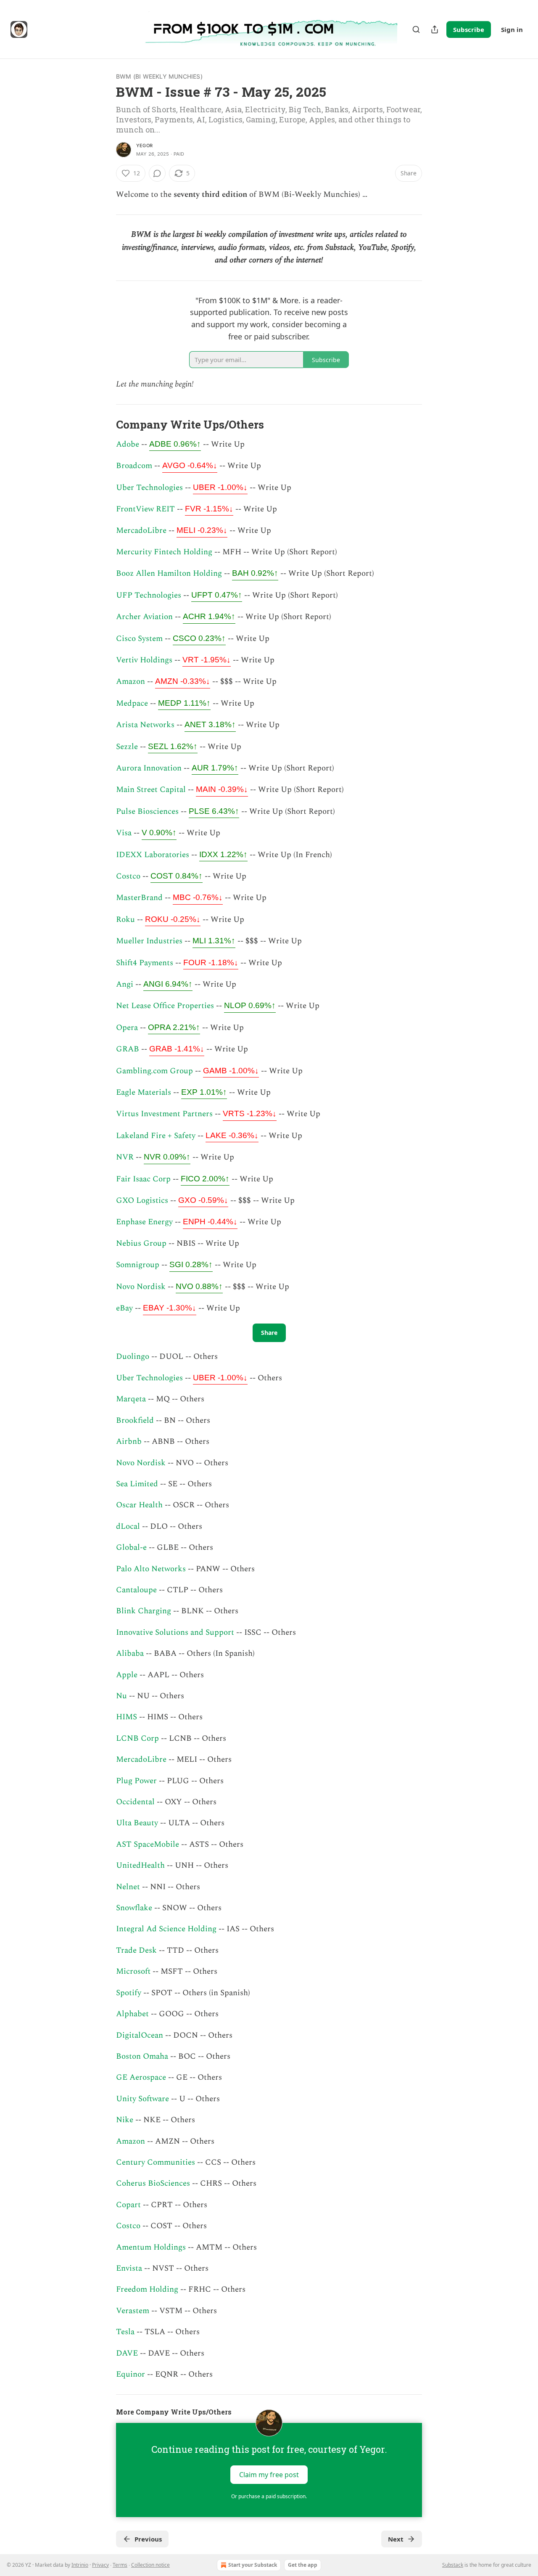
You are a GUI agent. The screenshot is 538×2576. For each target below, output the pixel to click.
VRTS (250, 1113)
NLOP (250, 1005)
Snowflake (134, 1908)
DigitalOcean (140, 2035)
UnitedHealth (140, 1865)
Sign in (512, 29)
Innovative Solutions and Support (175, 1632)
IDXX (223, 854)
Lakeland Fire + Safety (156, 1136)
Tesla (125, 2332)
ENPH (210, 1222)
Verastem (133, 2311)
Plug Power (136, 1781)
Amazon (131, 682)
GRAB (128, 1049)
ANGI (168, 984)
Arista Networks (145, 725)
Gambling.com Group (154, 1071)
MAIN (222, 789)
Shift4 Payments (145, 963)
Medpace (132, 703)
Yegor (144, 146)
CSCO (199, 638)
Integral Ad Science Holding (166, 1929)
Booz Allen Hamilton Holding (169, 573)
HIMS (127, 1717)
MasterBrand (139, 898)
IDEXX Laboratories (153, 855)
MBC (198, 897)
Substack (453, 2565)
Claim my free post (269, 2474)
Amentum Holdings (151, 2247)
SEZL (173, 746)
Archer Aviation (144, 617)
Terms (120, 2565)
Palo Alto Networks (151, 1569)
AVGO (190, 465)
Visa (124, 833)
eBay (124, 1308)
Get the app (303, 2565)
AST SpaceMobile (148, 1844)
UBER (220, 487)
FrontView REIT (145, 509)
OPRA (174, 1027)
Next (396, 2539)
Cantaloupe (136, 1590)
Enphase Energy (144, 1222)
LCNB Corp (137, 1738)
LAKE (232, 1135)
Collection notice (150, 2565)
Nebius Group (141, 1243)
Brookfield (135, 1420)
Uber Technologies (149, 488)
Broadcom (134, 466)
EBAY (170, 1308)
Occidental (135, 1802)
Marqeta (132, 1399)
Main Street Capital (151, 790)
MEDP (184, 703)
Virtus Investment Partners (164, 1114)
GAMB (231, 1071)
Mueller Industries (149, 941)
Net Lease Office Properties (165, 1006)
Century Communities (156, 2162)
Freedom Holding (147, 2289)
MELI (202, 530)
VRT (207, 660)
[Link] (104, 424)
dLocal (128, 1526)
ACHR (209, 616)
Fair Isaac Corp (143, 1179)
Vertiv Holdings (144, 660)
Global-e (131, 1547)
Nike (125, 2120)
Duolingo (134, 1357)
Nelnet (128, 1887)
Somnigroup (138, 1265)
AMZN (183, 681)
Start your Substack (253, 2565)
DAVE (127, 2353)
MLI (214, 941)
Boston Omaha (142, 2056)
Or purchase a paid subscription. (269, 2496)
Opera (127, 1028)
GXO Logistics (142, 1201)
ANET (210, 724)
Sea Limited (137, 1484)
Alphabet (132, 2014)
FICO (205, 1179)
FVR (209, 509)
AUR (215, 768)
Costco (128, 876)
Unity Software (142, 2099)
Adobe (128, 444)
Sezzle (127, 747)
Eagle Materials (144, 1092)
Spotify (129, 1993)
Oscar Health (139, 1505)
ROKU (173, 919)
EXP (204, 1092)
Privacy (100, 2565)
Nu (121, 1696)
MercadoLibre (141, 531)
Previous (148, 2539)
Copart (128, 2205)
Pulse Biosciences (147, 811)
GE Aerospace (141, 2077)
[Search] (416, 29)
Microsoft (133, 1971)
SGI (191, 1264)
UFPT (217, 595)
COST (177, 876)
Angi (125, 984)
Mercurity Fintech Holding (164, 552)
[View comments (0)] (157, 173)
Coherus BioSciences (153, 2183)
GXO (203, 1200)
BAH (255, 573)
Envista (129, 2268)
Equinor (131, 2374)
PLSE (214, 811)
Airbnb (129, 1442)
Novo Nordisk (141, 1287)
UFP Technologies (149, 595)
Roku (125, 920)
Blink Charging (144, 1611)
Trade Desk (136, 1950)
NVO (199, 1286)
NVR (125, 1157)
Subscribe (469, 29)
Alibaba (130, 1653)
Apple (127, 1675)
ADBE (175, 444)
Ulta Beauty (137, 1823)
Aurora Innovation (149, 768)
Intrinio (80, 2565)
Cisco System (139, 639)
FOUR (211, 962)
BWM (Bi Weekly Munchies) (159, 76)
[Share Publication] (435, 29)
